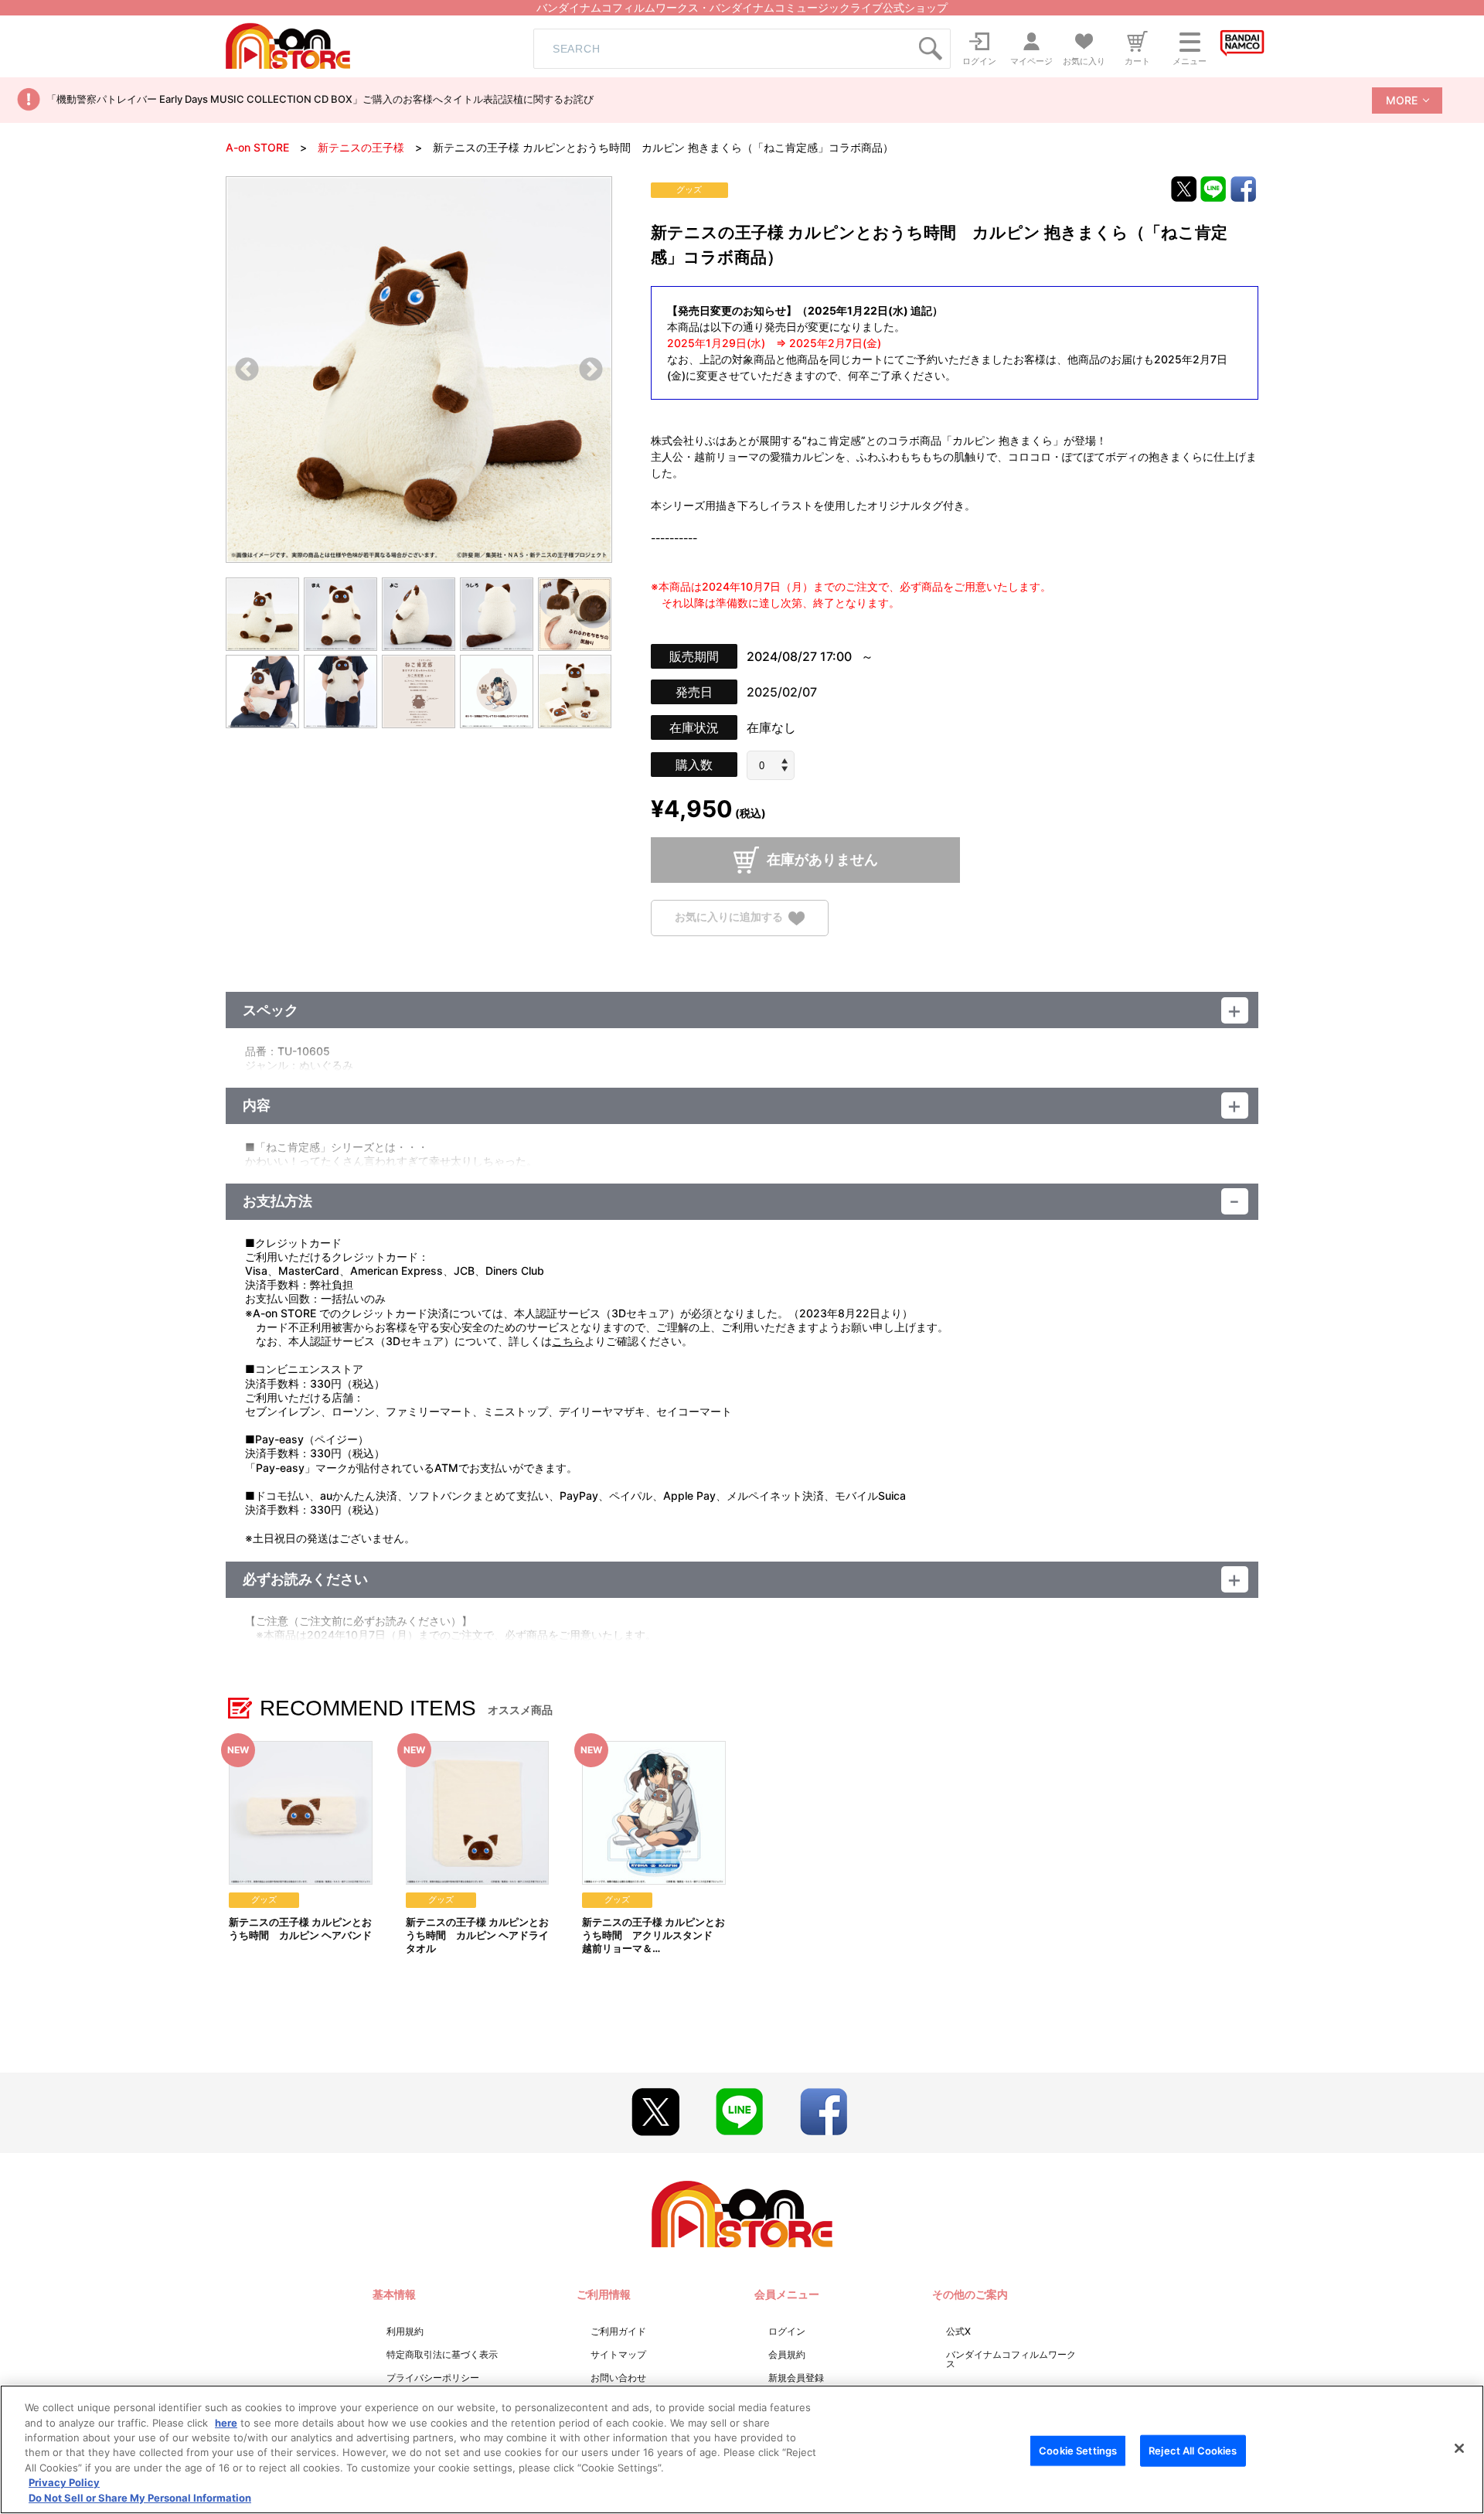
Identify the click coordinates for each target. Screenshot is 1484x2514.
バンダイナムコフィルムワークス (1011, 2359)
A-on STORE (257, 147)
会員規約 (787, 2354)
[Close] (1459, 2448)
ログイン (787, 2331)
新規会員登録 (796, 2378)
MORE (1402, 100)
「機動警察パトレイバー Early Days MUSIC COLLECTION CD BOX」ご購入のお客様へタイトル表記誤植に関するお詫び (320, 99)
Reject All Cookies (1193, 2450)
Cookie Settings (1078, 2450)
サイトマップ (618, 2354)
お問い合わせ (618, 2378)
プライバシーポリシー (433, 2378)
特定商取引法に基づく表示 (442, 2354)
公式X (958, 2331)
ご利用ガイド (618, 2331)
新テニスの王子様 (361, 147)
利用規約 (405, 2331)
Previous (247, 371)
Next (591, 371)
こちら (568, 1341)
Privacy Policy (64, 2483)
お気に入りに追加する (729, 917)
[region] (742, 2449)
